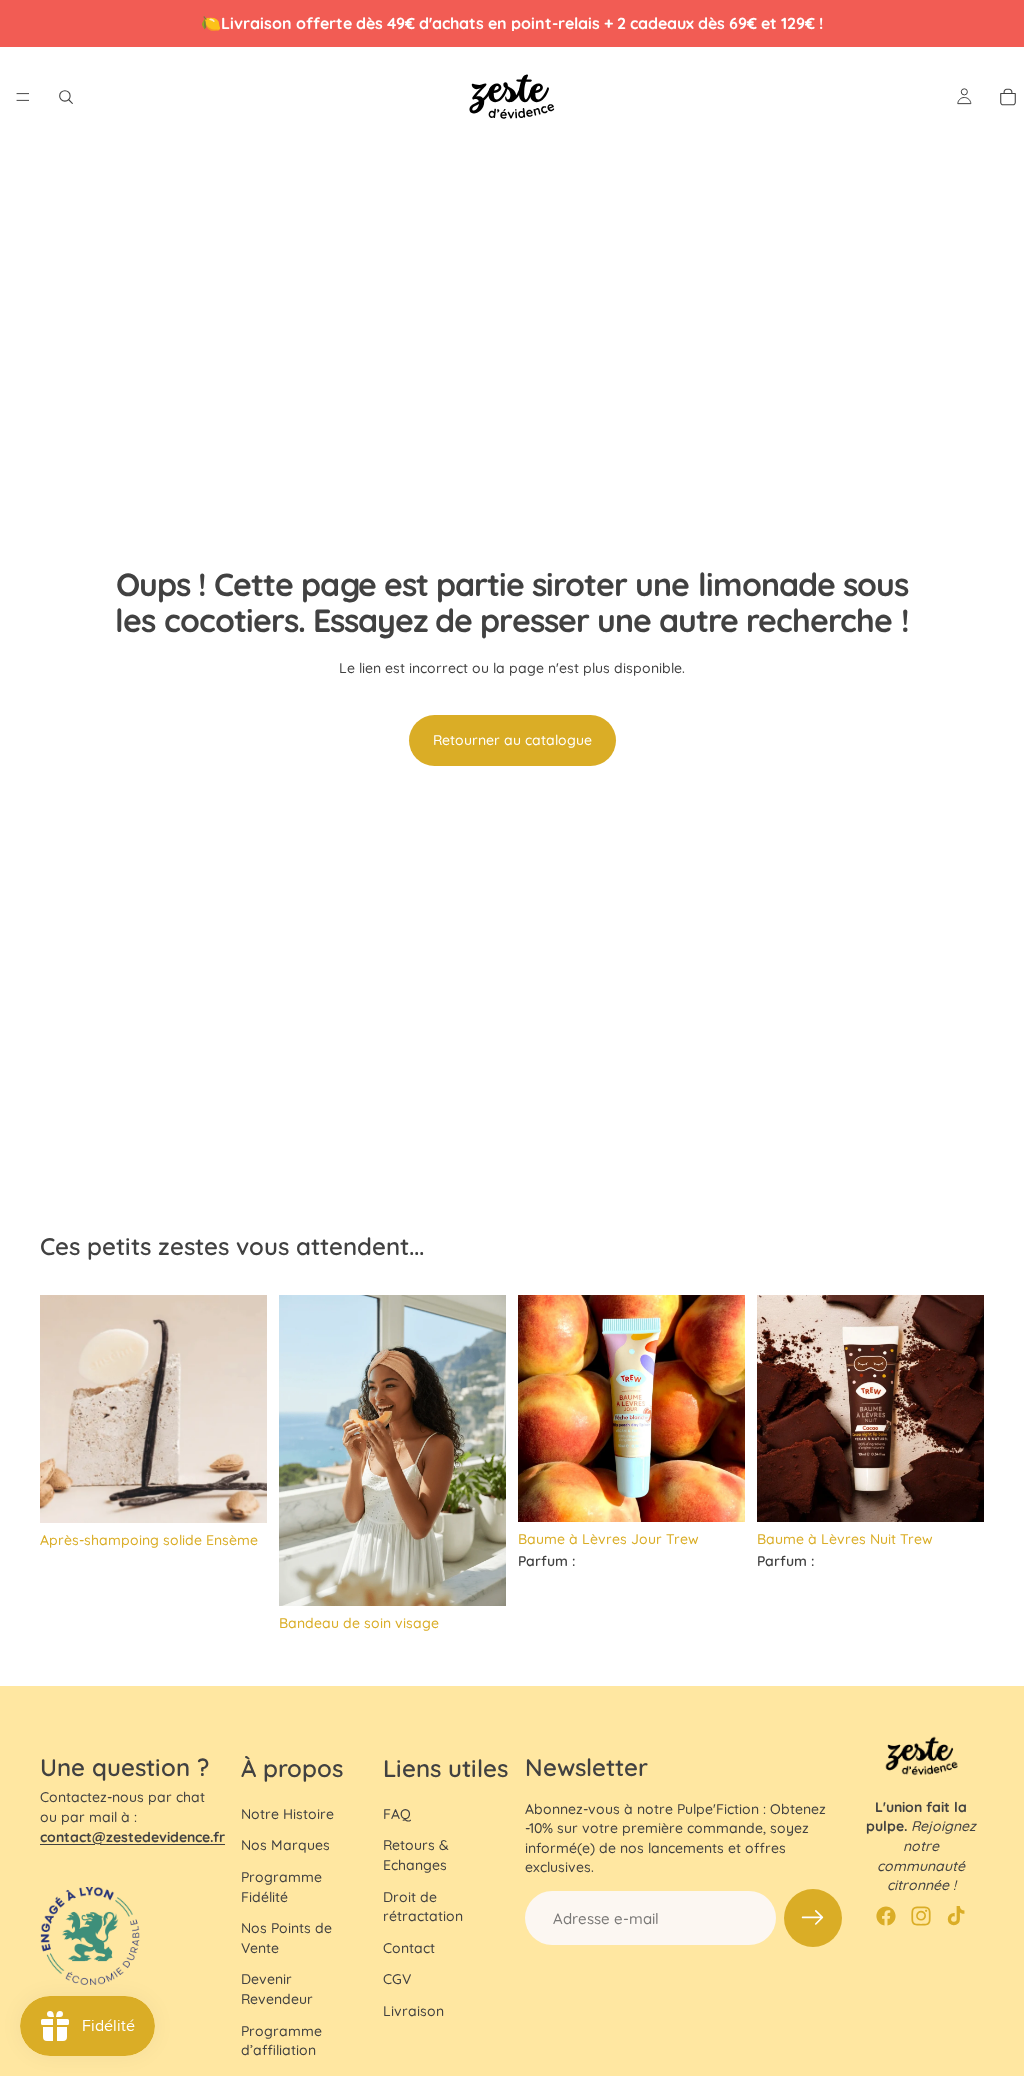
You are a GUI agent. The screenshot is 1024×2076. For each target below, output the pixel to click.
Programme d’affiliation (281, 2041)
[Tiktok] (956, 1916)
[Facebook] (886, 1916)
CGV (397, 1979)
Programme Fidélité (281, 1887)
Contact (409, 1948)
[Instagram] (921, 1916)
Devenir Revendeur (277, 1989)
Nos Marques (285, 1845)
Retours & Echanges (416, 1855)
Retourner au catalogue (512, 740)
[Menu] (23, 97)
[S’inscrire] (813, 1918)
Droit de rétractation (423, 1907)
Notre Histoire (287, 1814)
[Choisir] (475, 1576)
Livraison (413, 2011)
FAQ (397, 1814)
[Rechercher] (66, 97)
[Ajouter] (236, 1492)
